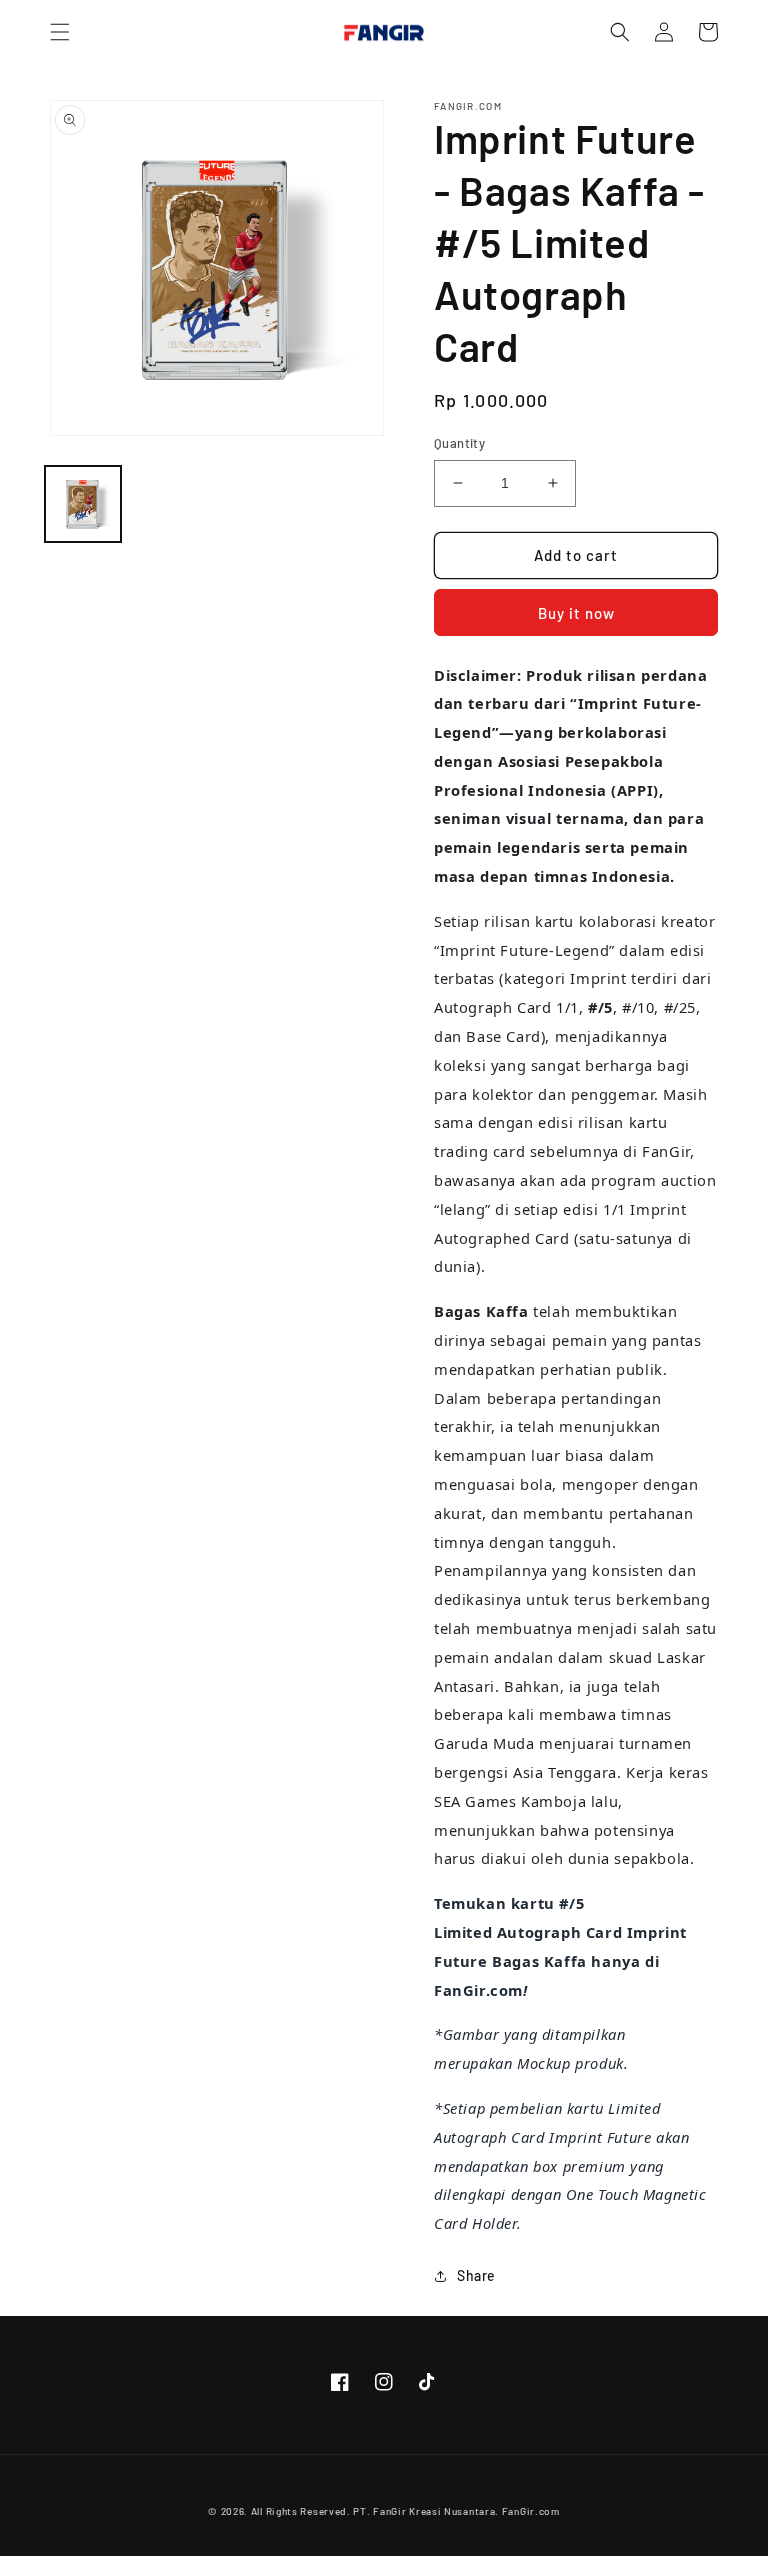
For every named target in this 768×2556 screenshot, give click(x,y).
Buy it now (576, 613)
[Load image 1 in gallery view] (83, 504)
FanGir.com (531, 2511)
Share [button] (476, 2275)
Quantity (459, 443)
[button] (60, 32)
